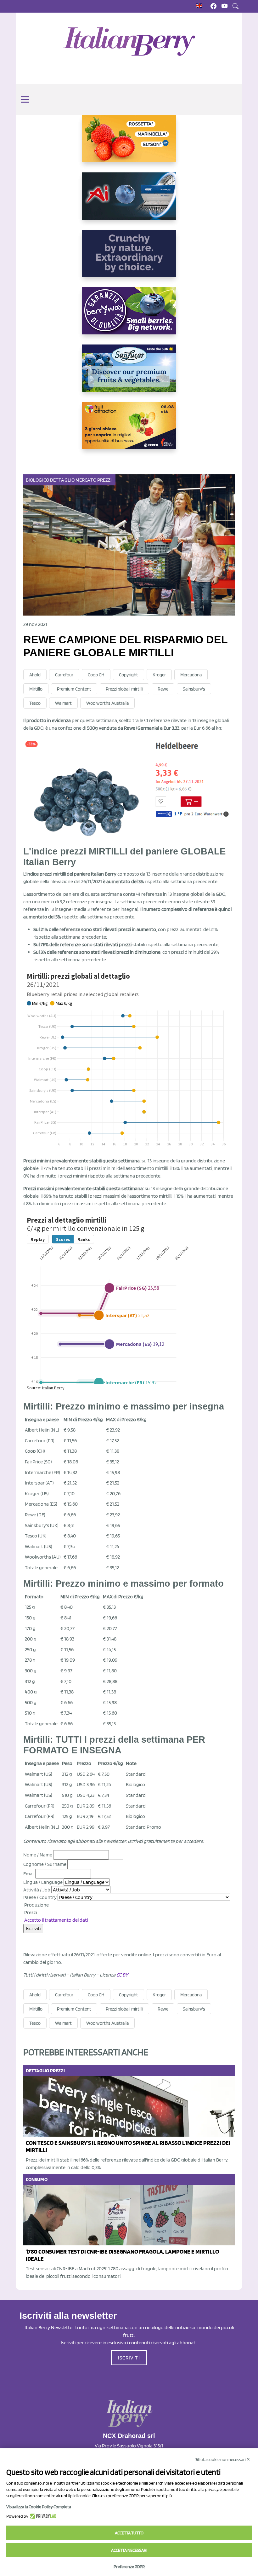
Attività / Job (37, 1890)
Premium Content (74, 689)
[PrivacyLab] (42, 2516)
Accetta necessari (129, 2550)
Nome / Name (38, 1855)
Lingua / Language (43, 1882)
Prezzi (105, 480)
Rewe (163, 689)
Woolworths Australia (107, 703)
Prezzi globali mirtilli (124, 689)
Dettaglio (62, 480)
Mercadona (191, 675)
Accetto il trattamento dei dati (56, 1920)
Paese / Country (40, 1897)
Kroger (159, 675)
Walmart (63, 703)
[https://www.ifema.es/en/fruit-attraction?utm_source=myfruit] (129, 431)
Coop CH (96, 675)
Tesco (35, 703)
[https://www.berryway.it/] (129, 316)
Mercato (86, 480)
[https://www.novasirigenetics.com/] (129, 144)
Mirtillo (36, 689)
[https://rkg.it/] (129, 258)
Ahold (35, 675)
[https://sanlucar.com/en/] (129, 373)
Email (29, 1874)
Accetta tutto (129, 2533)
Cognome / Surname (45, 1864)
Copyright (129, 675)
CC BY (122, 1975)
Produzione (36, 1905)
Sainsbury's (194, 689)
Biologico (37, 480)
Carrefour (64, 675)
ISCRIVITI (129, 2358)
